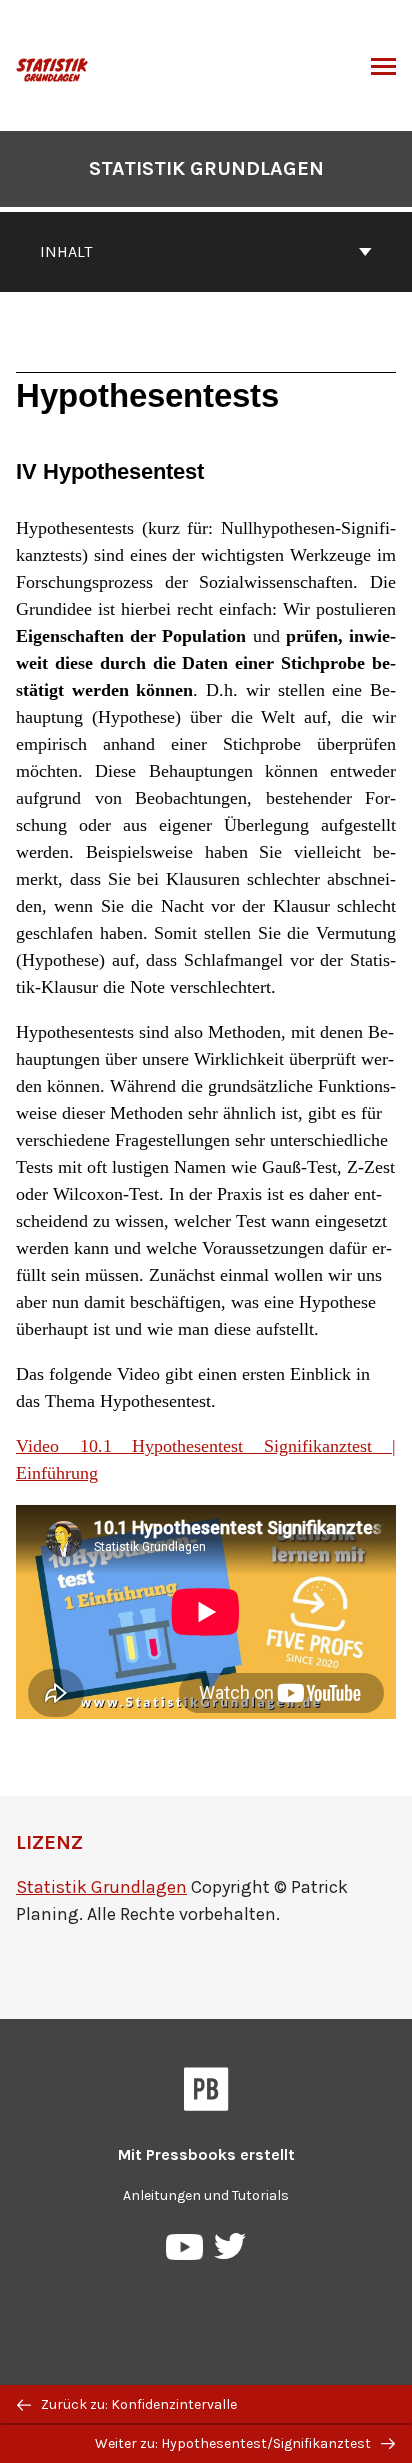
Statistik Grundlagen (206, 168)
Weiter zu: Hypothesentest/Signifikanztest (234, 2443)
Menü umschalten (383, 68)
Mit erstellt (206, 2154)
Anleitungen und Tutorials (206, 2195)
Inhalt (66, 251)
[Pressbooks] (206, 2093)
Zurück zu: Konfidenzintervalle (137, 2404)
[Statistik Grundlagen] (53, 67)
